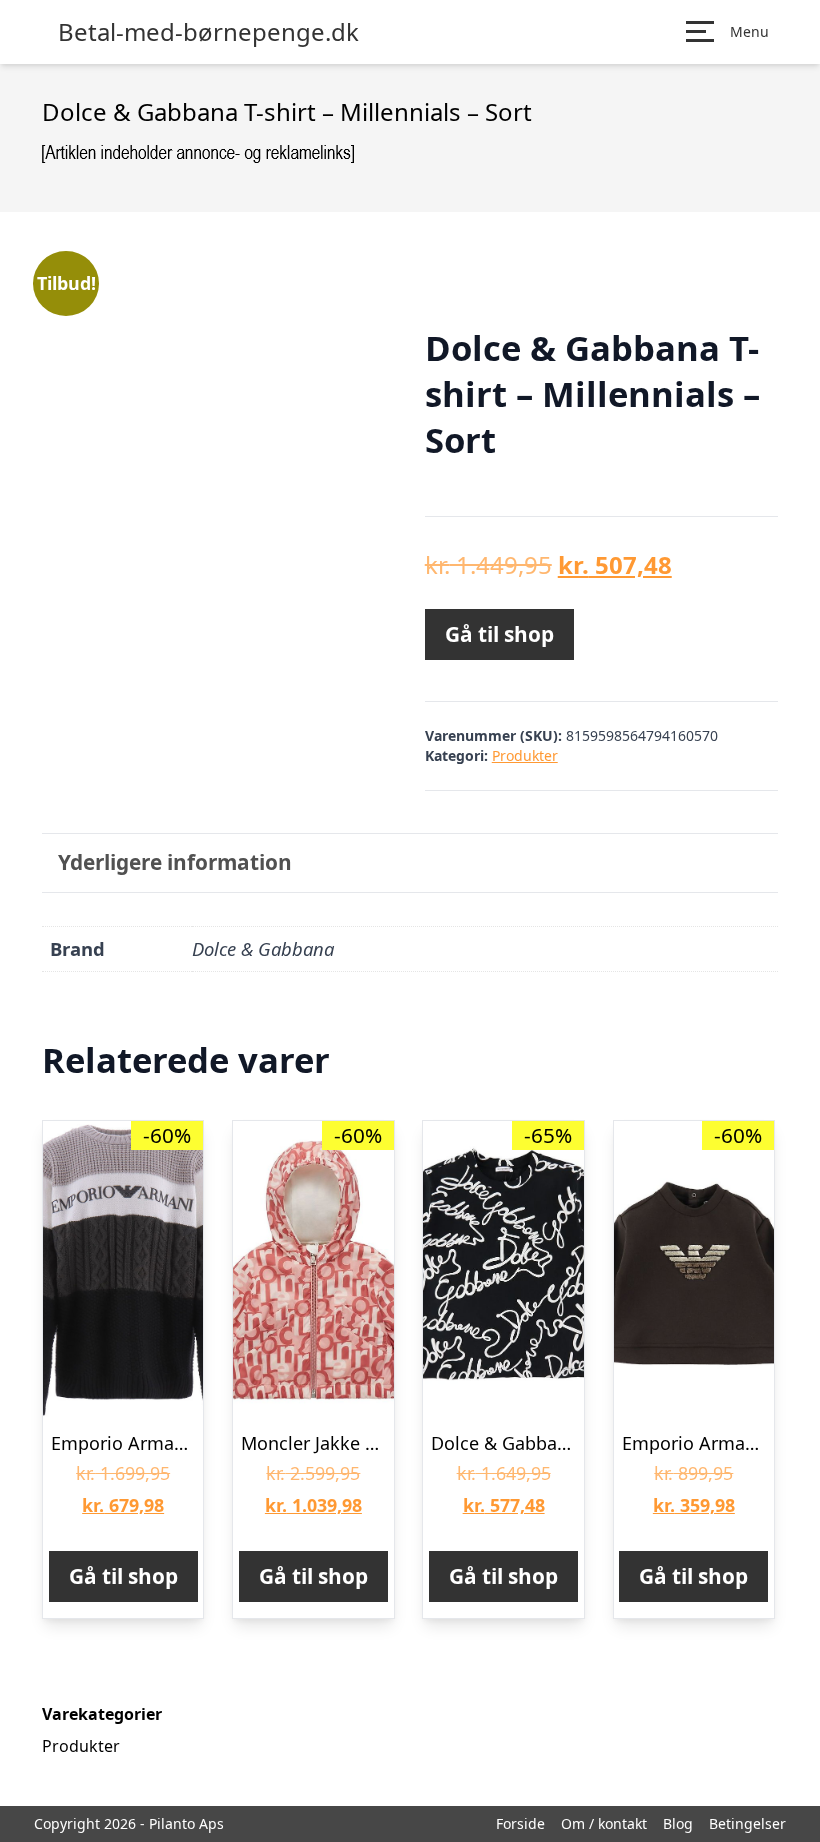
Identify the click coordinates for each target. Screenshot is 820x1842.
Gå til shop (499, 634)
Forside (520, 1823)
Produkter (525, 755)
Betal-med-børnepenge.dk (208, 32)
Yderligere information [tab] (175, 862)
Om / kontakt (604, 1823)
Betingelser (747, 1823)
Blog (678, 1823)
